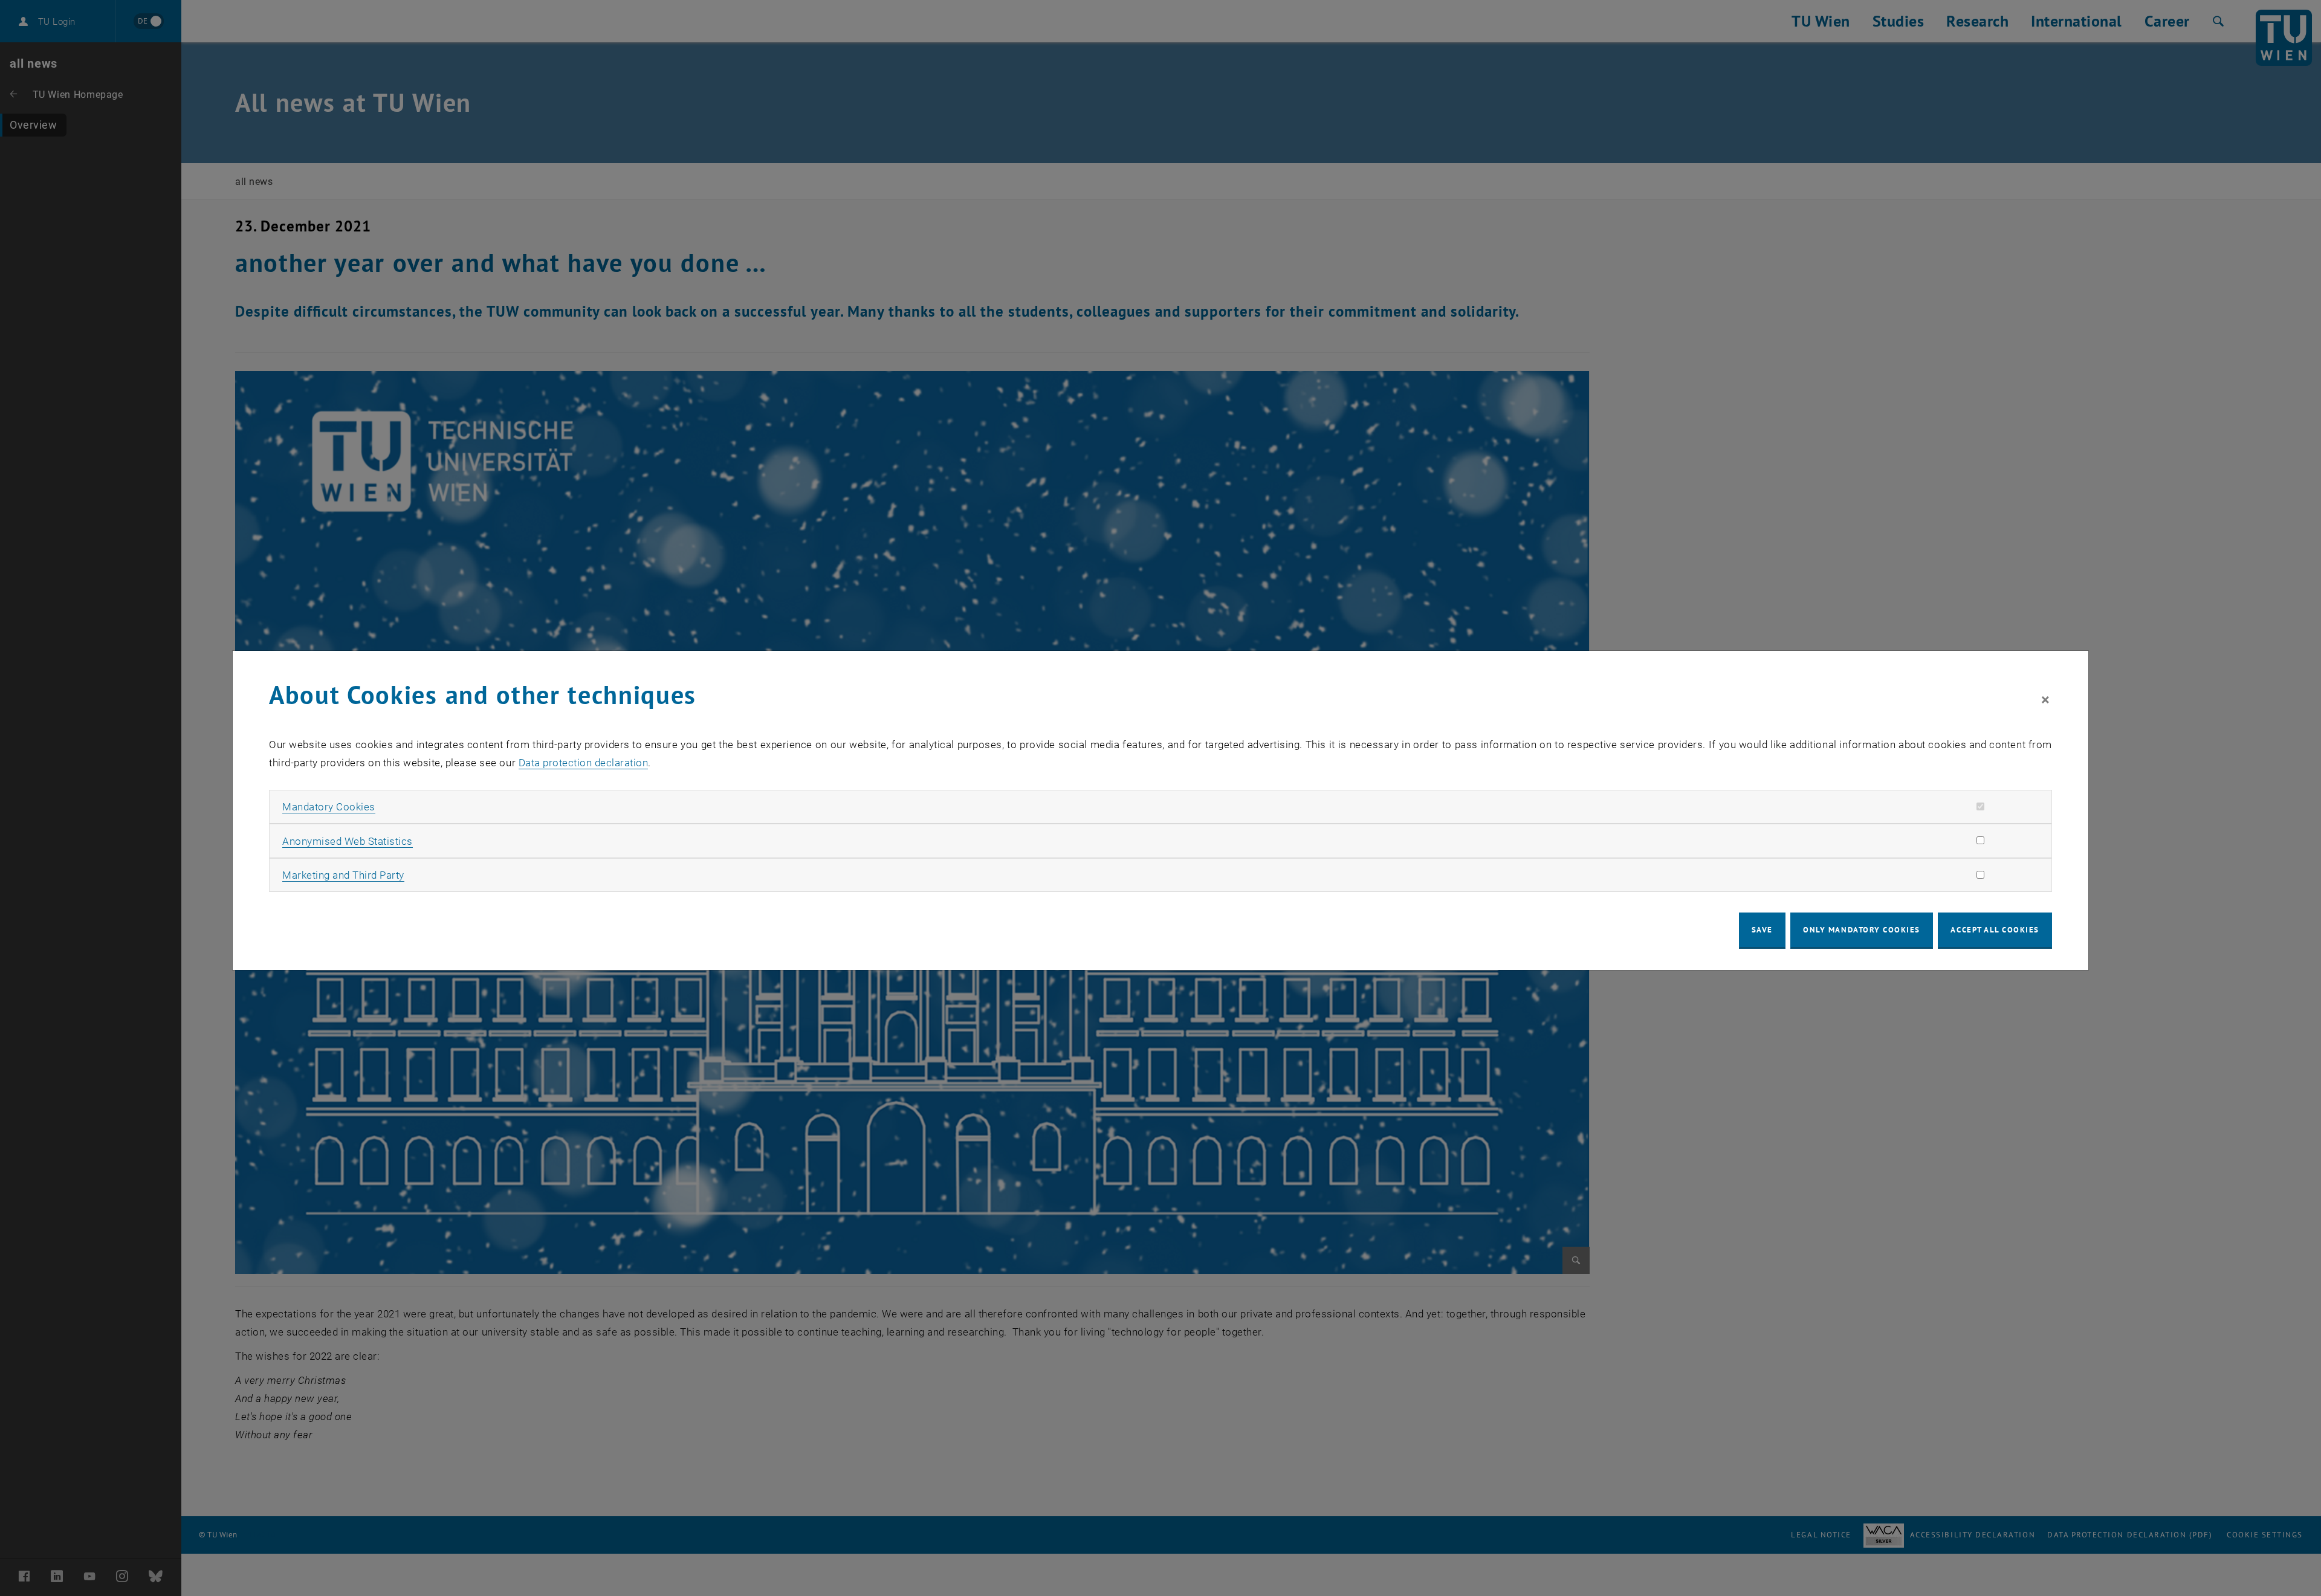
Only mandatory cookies (1862, 930)
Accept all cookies (1995, 930)
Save (1762, 930)
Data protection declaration (584, 763)
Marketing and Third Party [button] (343, 875)
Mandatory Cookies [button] (329, 807)
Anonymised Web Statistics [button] (348, 841)
